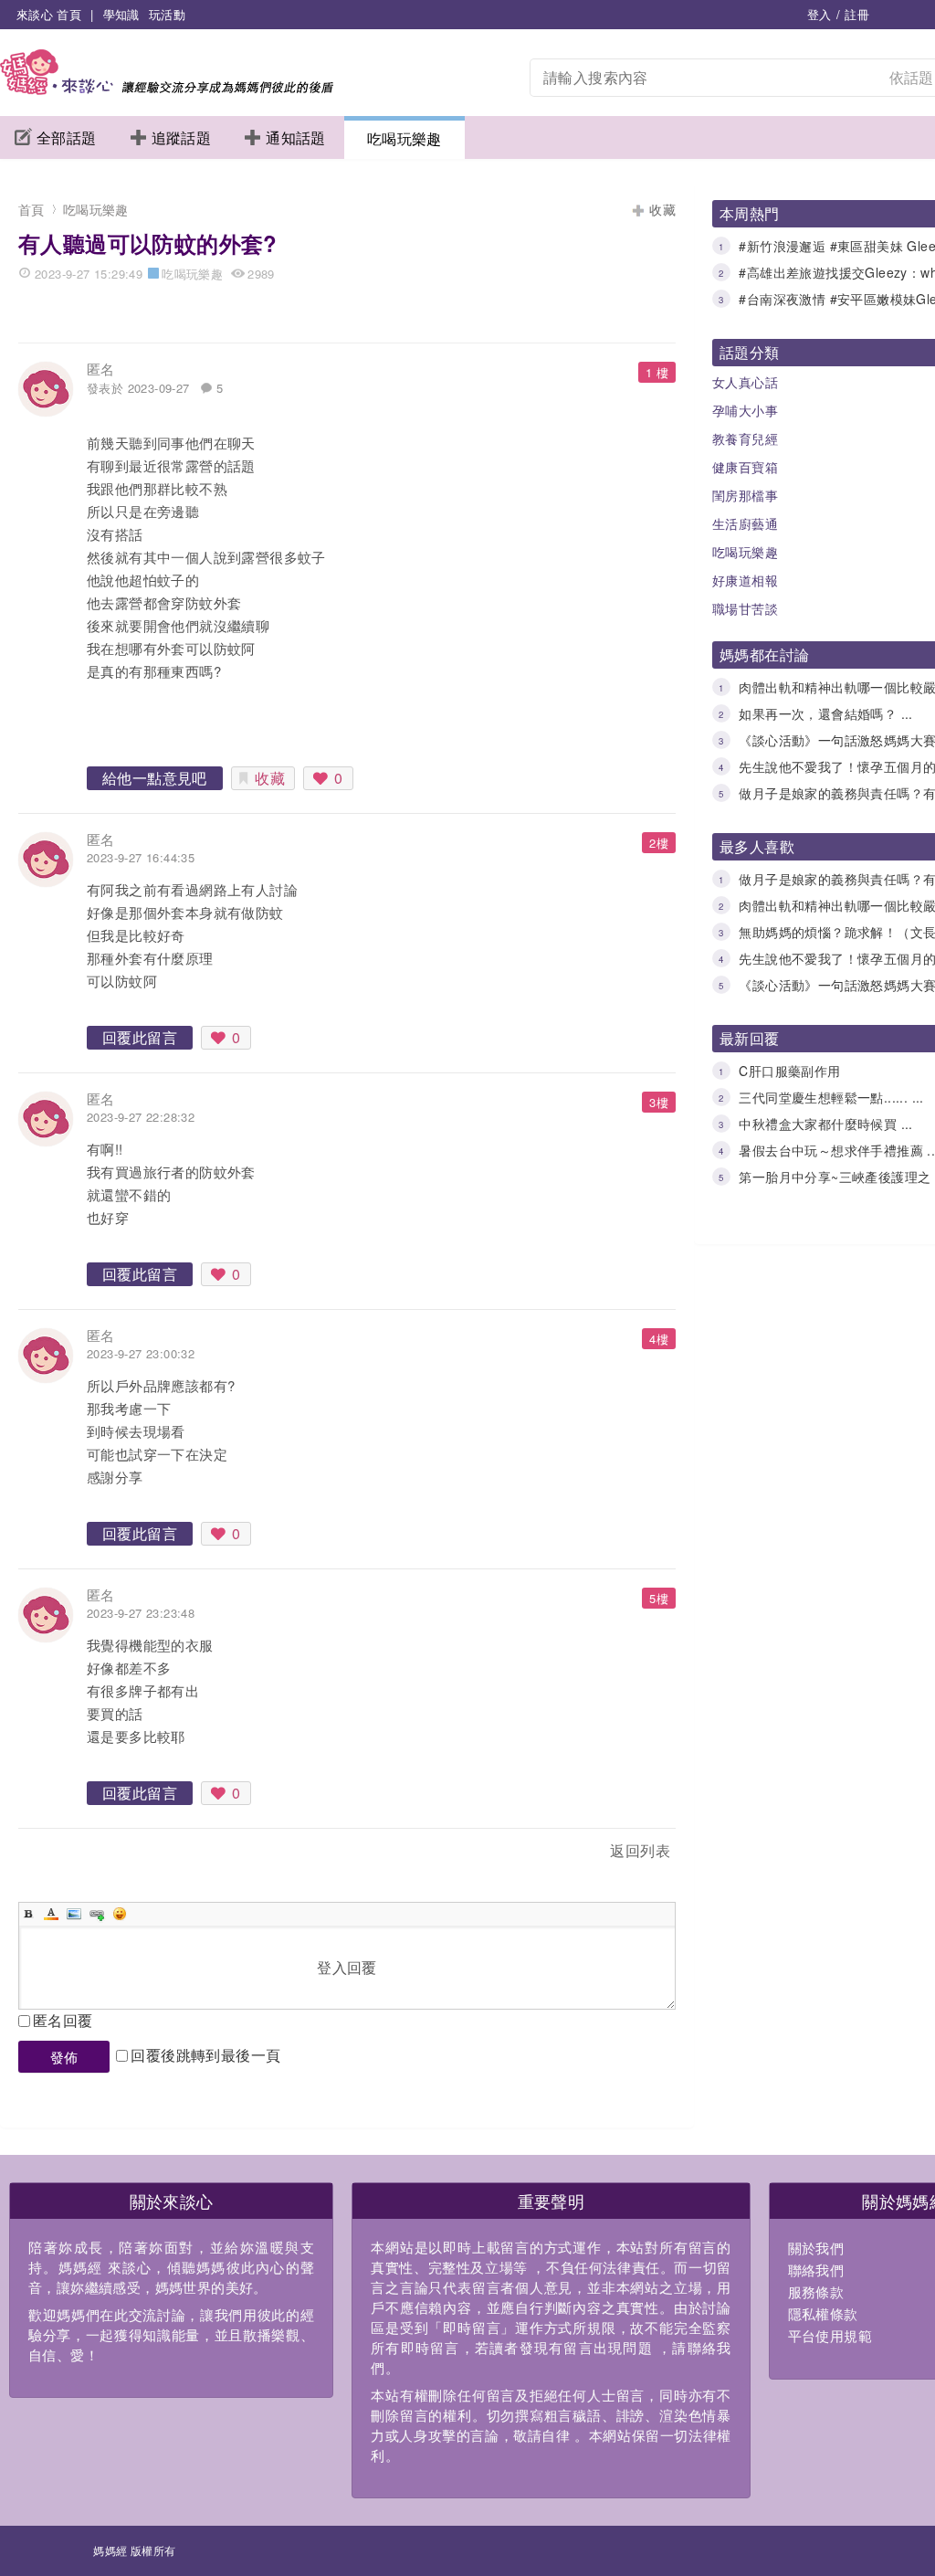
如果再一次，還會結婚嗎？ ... (825, 713)
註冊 (857, 14)
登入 (819, 14)
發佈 (64, 2057)
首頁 (32, 209)
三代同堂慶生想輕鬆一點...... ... (831, 1097)
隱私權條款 (823, 2313)
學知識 (121, 14)
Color (51, 1914)
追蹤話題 (182, 137)
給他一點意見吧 (155, 778)
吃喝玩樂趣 (404, 138)
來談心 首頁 (49, 14)
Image (74, 1914)
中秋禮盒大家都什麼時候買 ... (825, 1124)
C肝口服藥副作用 (789, 1071)
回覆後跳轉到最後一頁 (205, 2055)
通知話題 (296, 137)
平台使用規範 (830, 2335)
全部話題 (67, 137)
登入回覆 (347, 1967)
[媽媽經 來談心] (167, 89)
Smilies (120, 1914)
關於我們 (816, 2248)
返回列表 (640, 1850)
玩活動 (167, 14)
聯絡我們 (816, 2270)
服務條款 (816, 2291)
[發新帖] (58, 1854)
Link (97, 1914)
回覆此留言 (140, 1037)
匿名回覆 (63, 2020)
